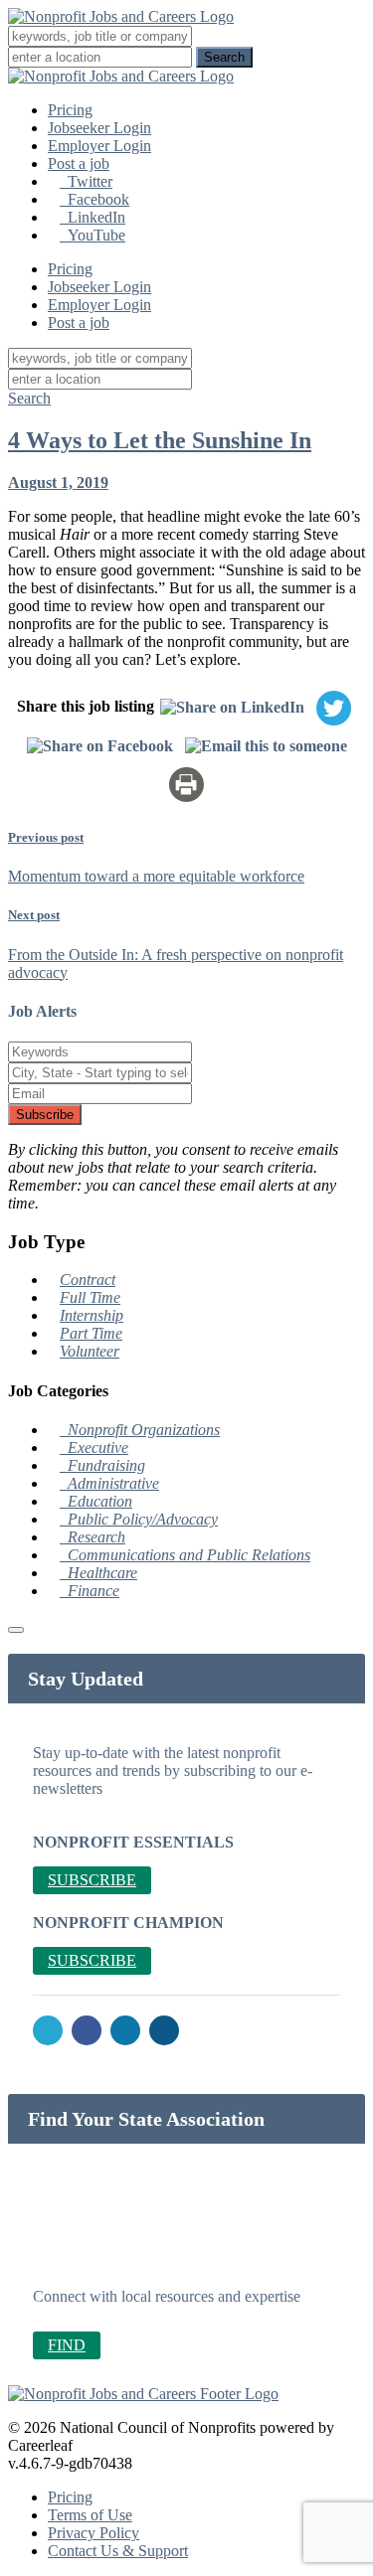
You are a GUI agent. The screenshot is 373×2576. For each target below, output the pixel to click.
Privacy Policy (93, 2533)
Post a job (79, 163)
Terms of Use (90, 2515)
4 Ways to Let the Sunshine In (160, 440)
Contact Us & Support (118, 2551)
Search (29, 398)
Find (67, 2345)
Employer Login (99, 146)
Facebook (94, 199)
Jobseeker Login (99, 128)
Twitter (86, 181)
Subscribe (45, 1115)
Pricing (70, 110)
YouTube (93, 235)
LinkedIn (93, 217)
